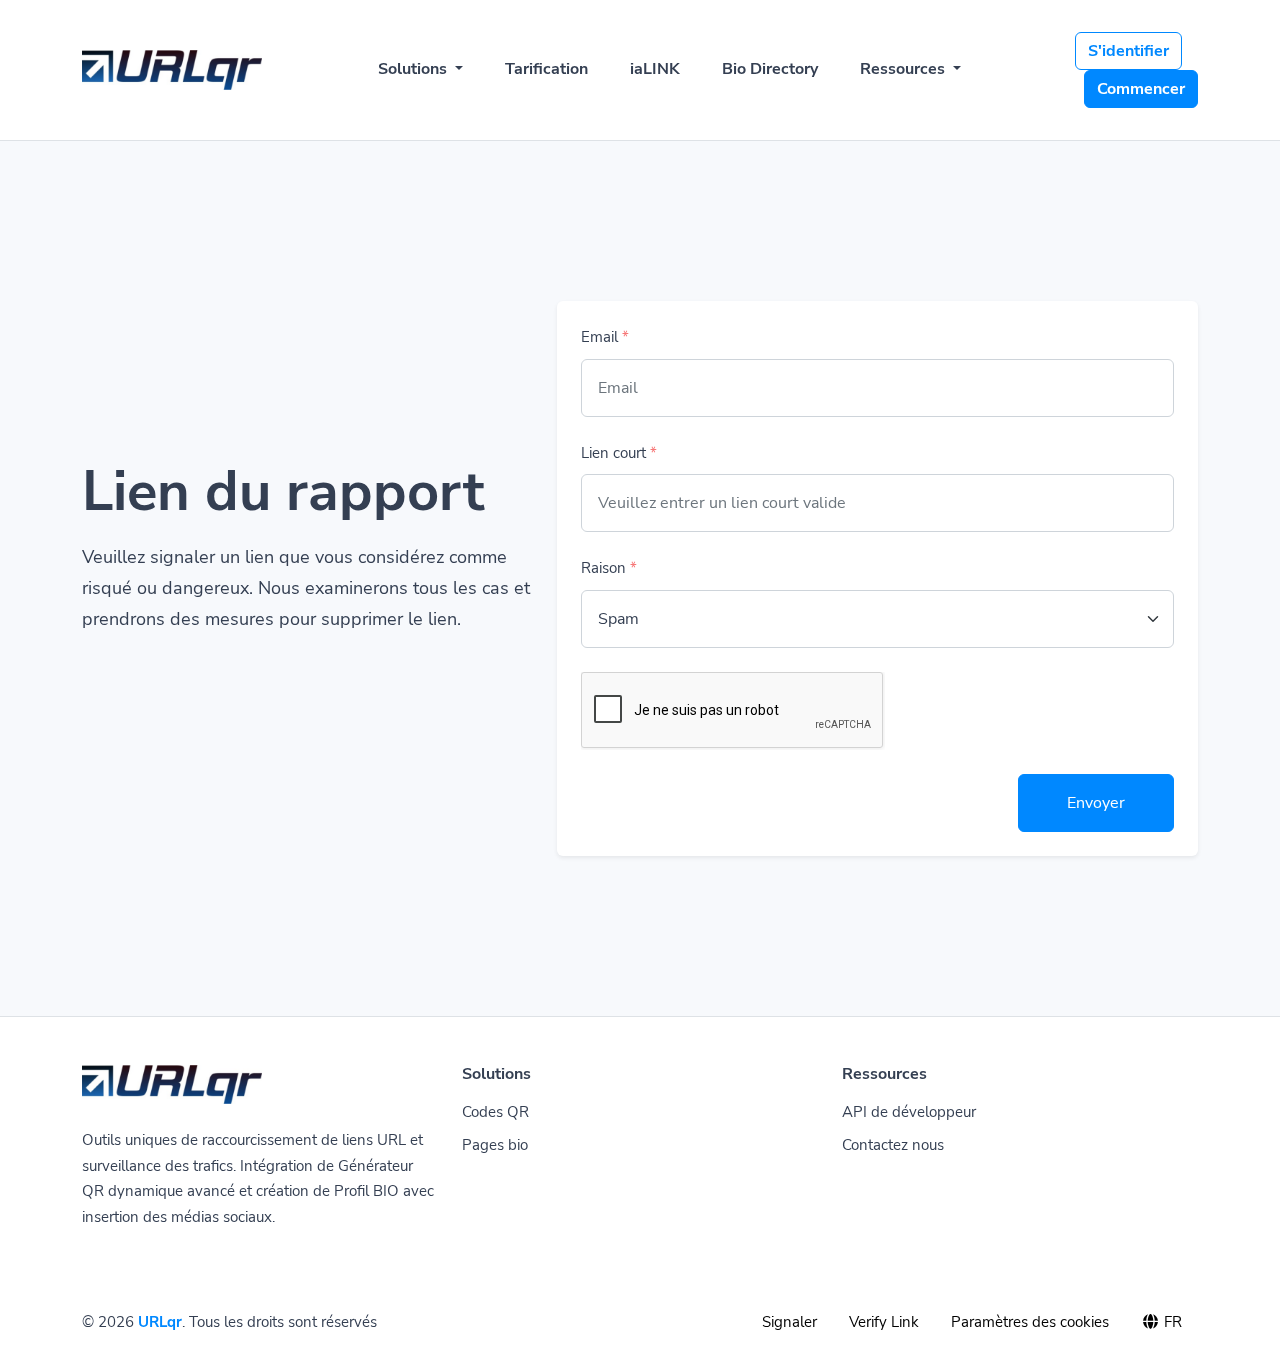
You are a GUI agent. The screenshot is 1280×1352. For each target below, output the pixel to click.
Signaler (789, 1322)
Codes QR (495, 1112)
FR (1171, 1322)
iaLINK (655, 69)
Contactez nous (893, 1145)
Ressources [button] (904, 69)
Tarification (546, 69)
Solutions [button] (414, 69)
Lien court (619, 453)
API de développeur (909, 1112)
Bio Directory (770, 69)
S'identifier (1128, 51)
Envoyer (1096, 803)
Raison (609, 568)
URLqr (160, 1322)
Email (605, 337)
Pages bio (495, 1145)
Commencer (1141, 89)
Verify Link (884, 1322)
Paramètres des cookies (1030, 1322)
